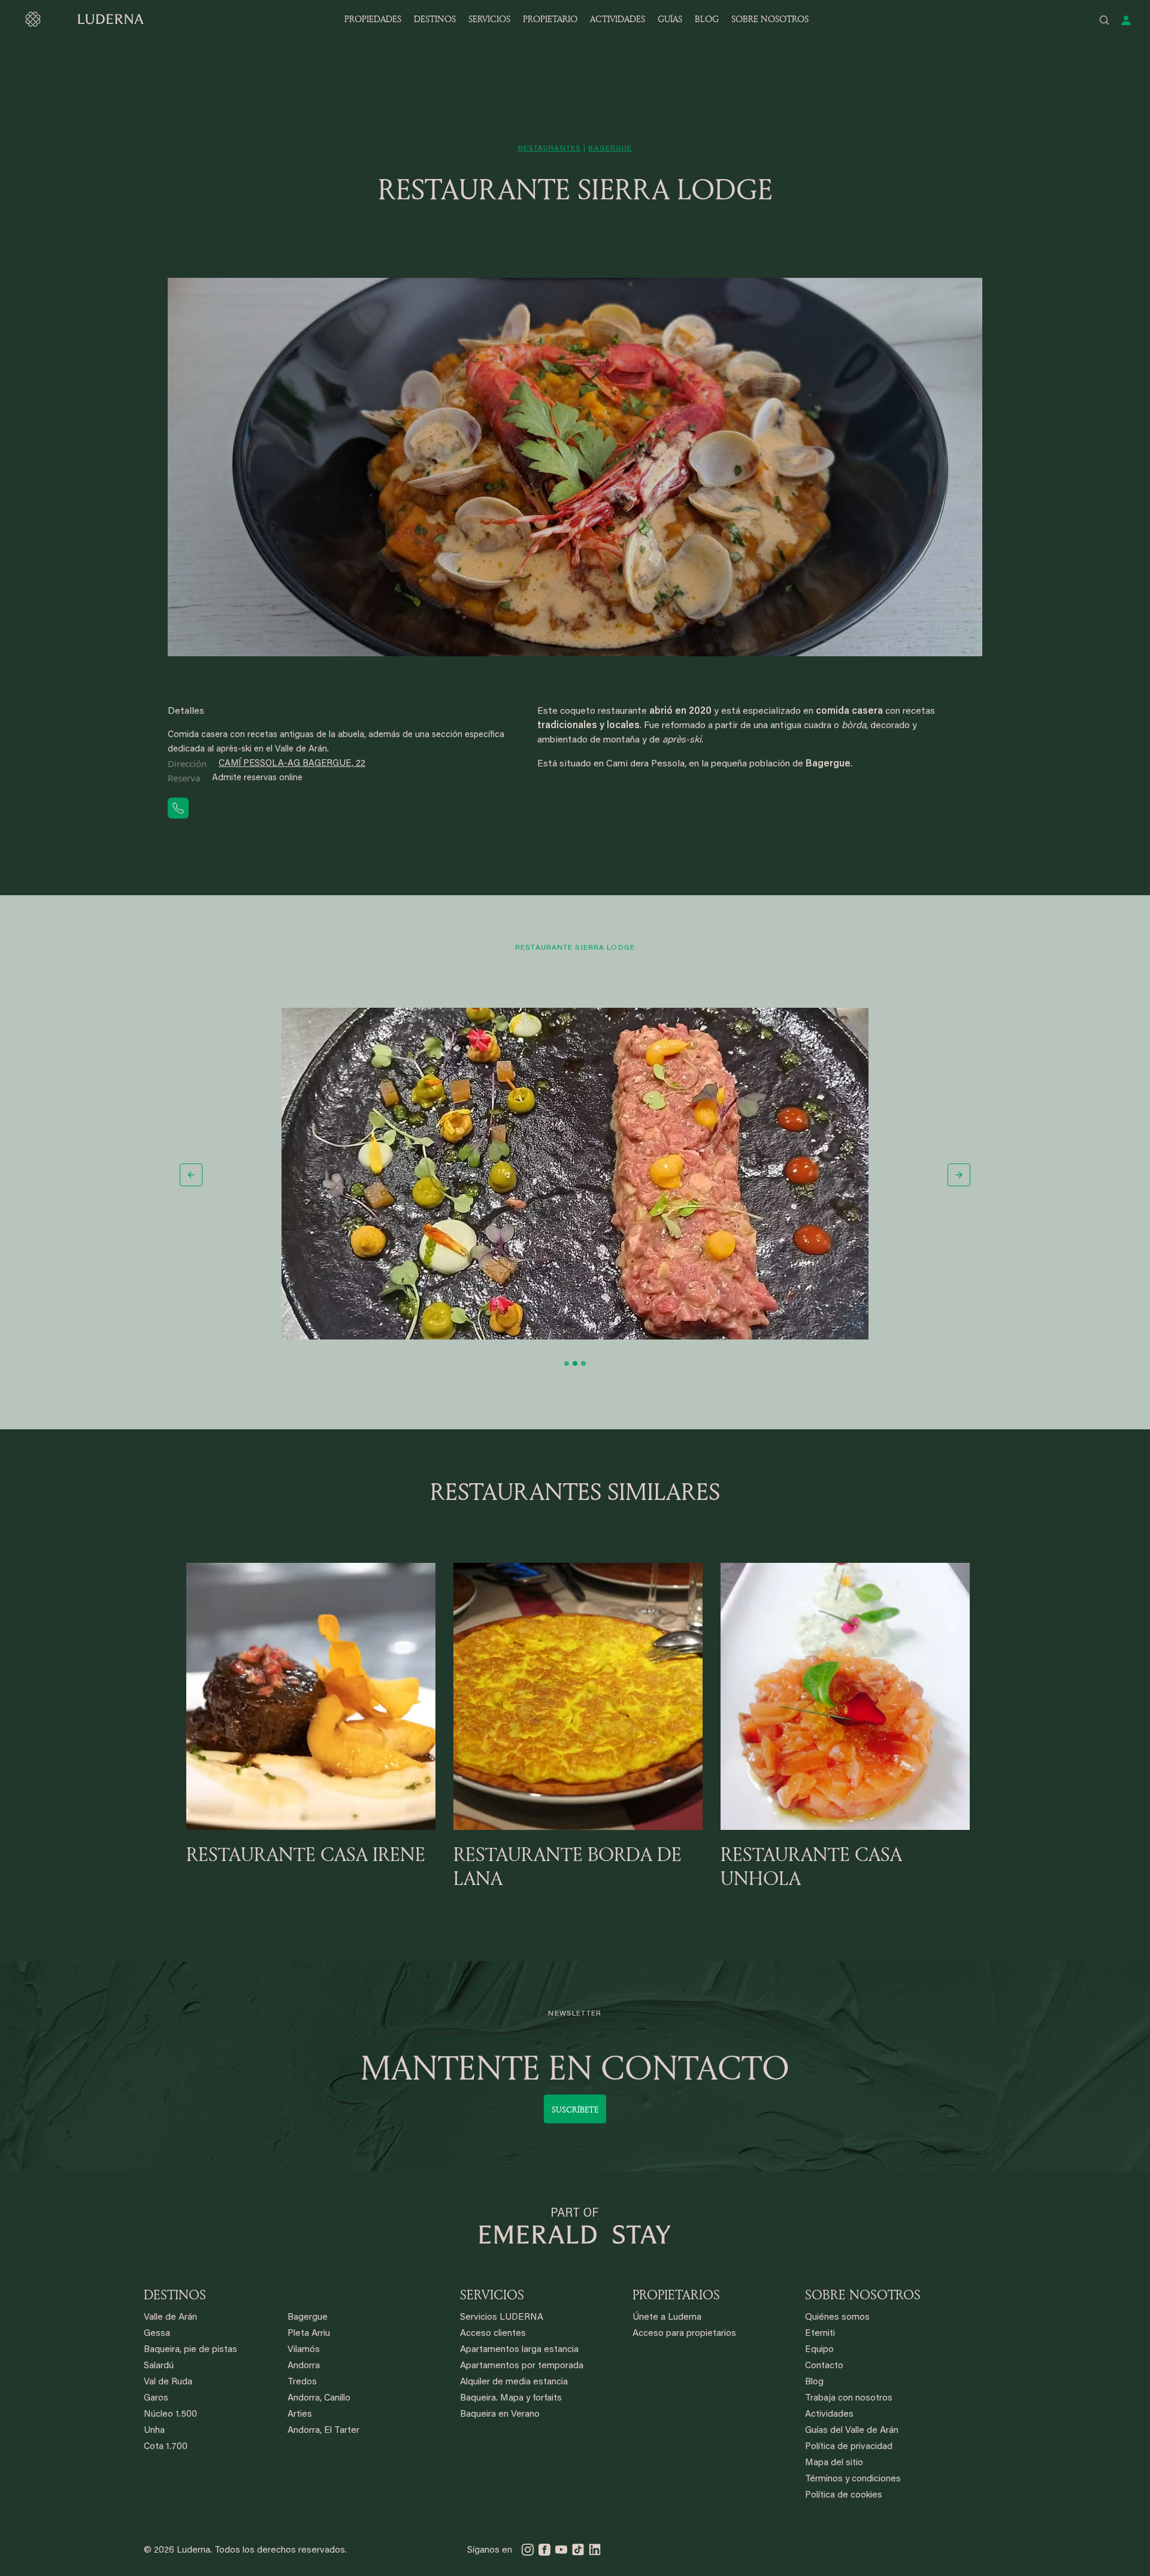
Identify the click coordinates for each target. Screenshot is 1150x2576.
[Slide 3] (583, 1363)
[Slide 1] (567, 1363)
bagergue (610, 149)
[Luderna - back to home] (84, 19)
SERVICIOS (489, 19)
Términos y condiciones (853, 2479)
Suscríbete (575, 2109)
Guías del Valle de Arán (852, 2431)
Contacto (824, 2366)
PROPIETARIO (550, 19)
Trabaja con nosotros (849, 2398)
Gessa (157, 2334)
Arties (300, 2415)
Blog (814, 2382)
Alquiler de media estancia (514, 2382)
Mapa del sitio (834, 2463)
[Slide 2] (575, 1363)
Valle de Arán (170, 2318)
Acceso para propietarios (684, 2334)
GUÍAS (670, 19)
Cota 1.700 (166, 2447)
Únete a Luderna (667, 2318)
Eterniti (820, 2334)
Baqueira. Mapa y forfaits (511, 2398)
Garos (156, 2398)
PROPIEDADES (373, 19)
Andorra (304, 2366)
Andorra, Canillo (319, 2398)
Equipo (819, 2350)
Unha (154, 2431)
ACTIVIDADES (618, 19)
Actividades (829, 2415)
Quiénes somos (837, 2318)
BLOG (707, 19)
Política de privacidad (849, 2447)
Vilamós (304, 2350)
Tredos (302, 2382)
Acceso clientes (493, 2334)
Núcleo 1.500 (170, 2415)
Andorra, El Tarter (323, 2431)
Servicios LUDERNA (502, 2318)
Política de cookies (844, 2495)
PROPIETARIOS (676, 2295)
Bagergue (308, 2318)
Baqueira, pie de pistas (190, 2350)
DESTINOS (435, 19)
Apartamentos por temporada (522, 2366)
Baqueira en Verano (500, 2415)
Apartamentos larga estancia (519, 2350)
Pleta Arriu (309, 2334)
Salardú (159, 2366)
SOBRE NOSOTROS (770, 19)
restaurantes (550, 149)
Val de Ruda (168, 2382)
